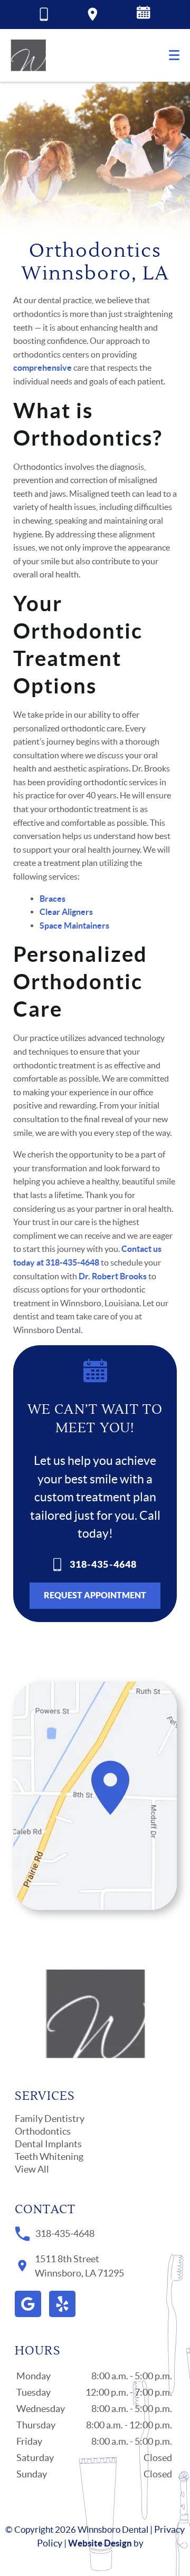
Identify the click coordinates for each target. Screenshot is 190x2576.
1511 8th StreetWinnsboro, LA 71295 (79, 2266)
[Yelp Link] (62, 2304)
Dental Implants (48, 2144)
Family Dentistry (50, 2119)
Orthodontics (43, 2131)
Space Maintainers (74, 925)
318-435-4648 (103, 1564)
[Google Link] (28, 2304)
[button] (144, 15)
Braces (53, 899)
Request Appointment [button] (95, 1595)
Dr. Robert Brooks (113, 1276)
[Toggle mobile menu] (174, 55)
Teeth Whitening (49, 2157)
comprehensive (42, 368)
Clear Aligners (66, 912)
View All (32, 2169)
